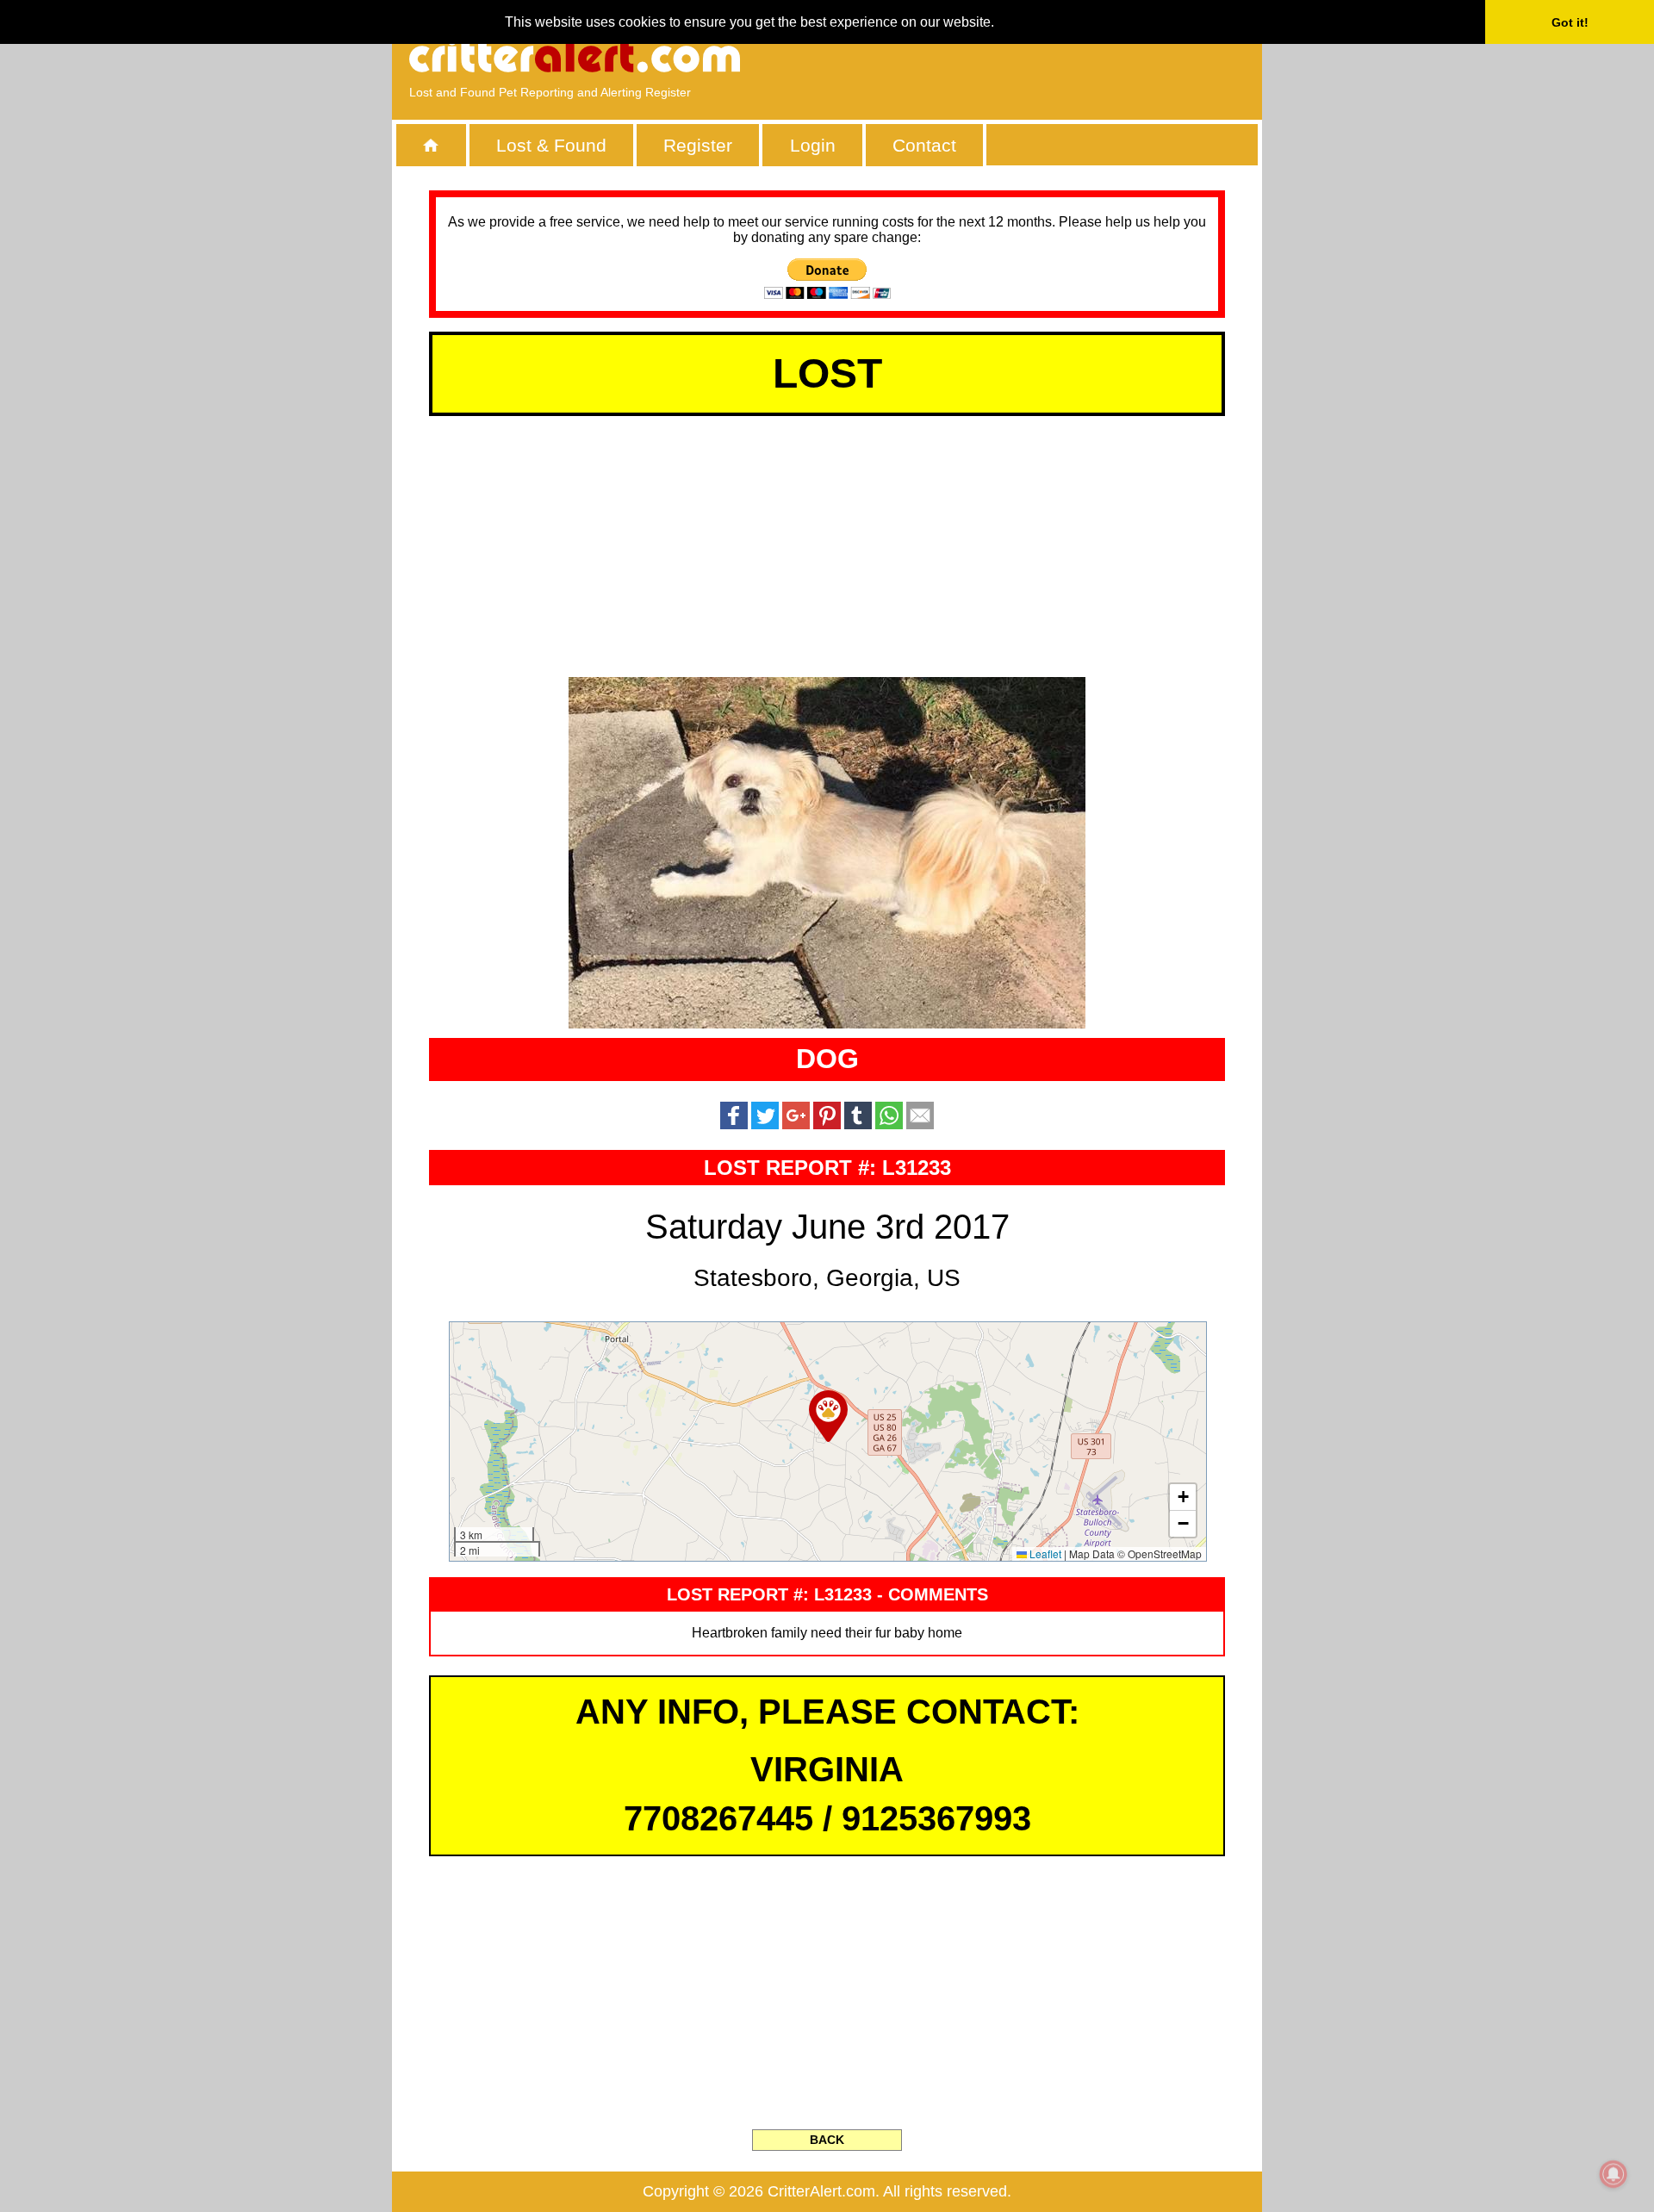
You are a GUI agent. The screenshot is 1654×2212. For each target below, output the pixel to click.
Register (698, 145)
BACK (827, 2140)
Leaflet (1044, 1553)
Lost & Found (551, 145)
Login (813, 145)
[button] (828, 1416)
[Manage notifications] (1614, 2174)
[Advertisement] (1047, 56)
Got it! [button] (1570, 22)
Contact (924, 145)
